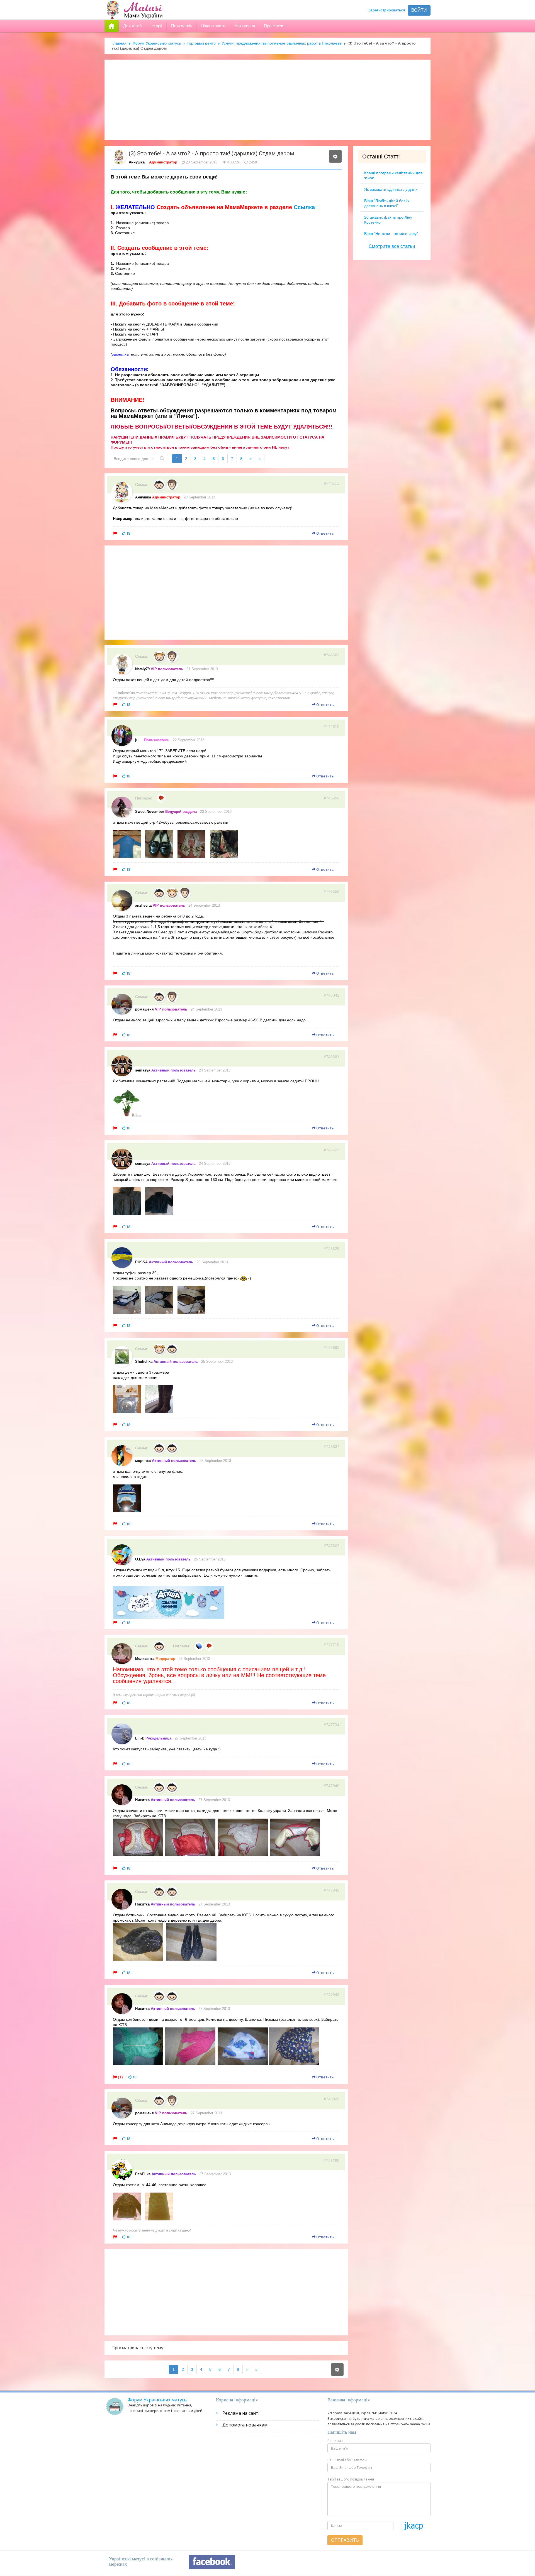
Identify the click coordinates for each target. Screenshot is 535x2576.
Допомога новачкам (245, 2425)
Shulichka (144, 1362)
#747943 (332, 1995)
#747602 (332, 1546)
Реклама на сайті (241, 2413)
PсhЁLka (143, 2174)
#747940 (332, 1786)
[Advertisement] (267, 100)
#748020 (332, 2099)
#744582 (332, 655)
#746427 (332, 1150)
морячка (143, 1461)
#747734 (332, 1725)
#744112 (332, 483)
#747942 (332, 1890)
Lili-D (140, 1738)
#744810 (332, 726)
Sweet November (150, 812)
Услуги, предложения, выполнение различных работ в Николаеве (282, 43)
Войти (419, 10)
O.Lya (140, 1559)
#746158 (332, 891)
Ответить (325, 533)
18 (128, 533)
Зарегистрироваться (387, 10)
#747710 (332, 1645)
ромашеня (144, 1009)
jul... (139, 740)
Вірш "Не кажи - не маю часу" (391, 234)
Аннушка (137, 162)
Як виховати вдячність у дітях (391, 189)
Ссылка (304, 207)
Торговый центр (201, 43)
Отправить (345, 2540)
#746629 (332, 1249)
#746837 (332, 1447)
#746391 (332, 1057)
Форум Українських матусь (157, 43)
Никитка (142, 1800)
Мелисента (145, 1659)
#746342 (332, 995)
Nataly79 (142, 669)
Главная (119, 43)
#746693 (332, 1347)
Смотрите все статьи (392, 246)
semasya (143, 1070)
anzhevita (143, 905)
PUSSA (141, 1262)
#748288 (332, 2161)
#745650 (332, 798)
